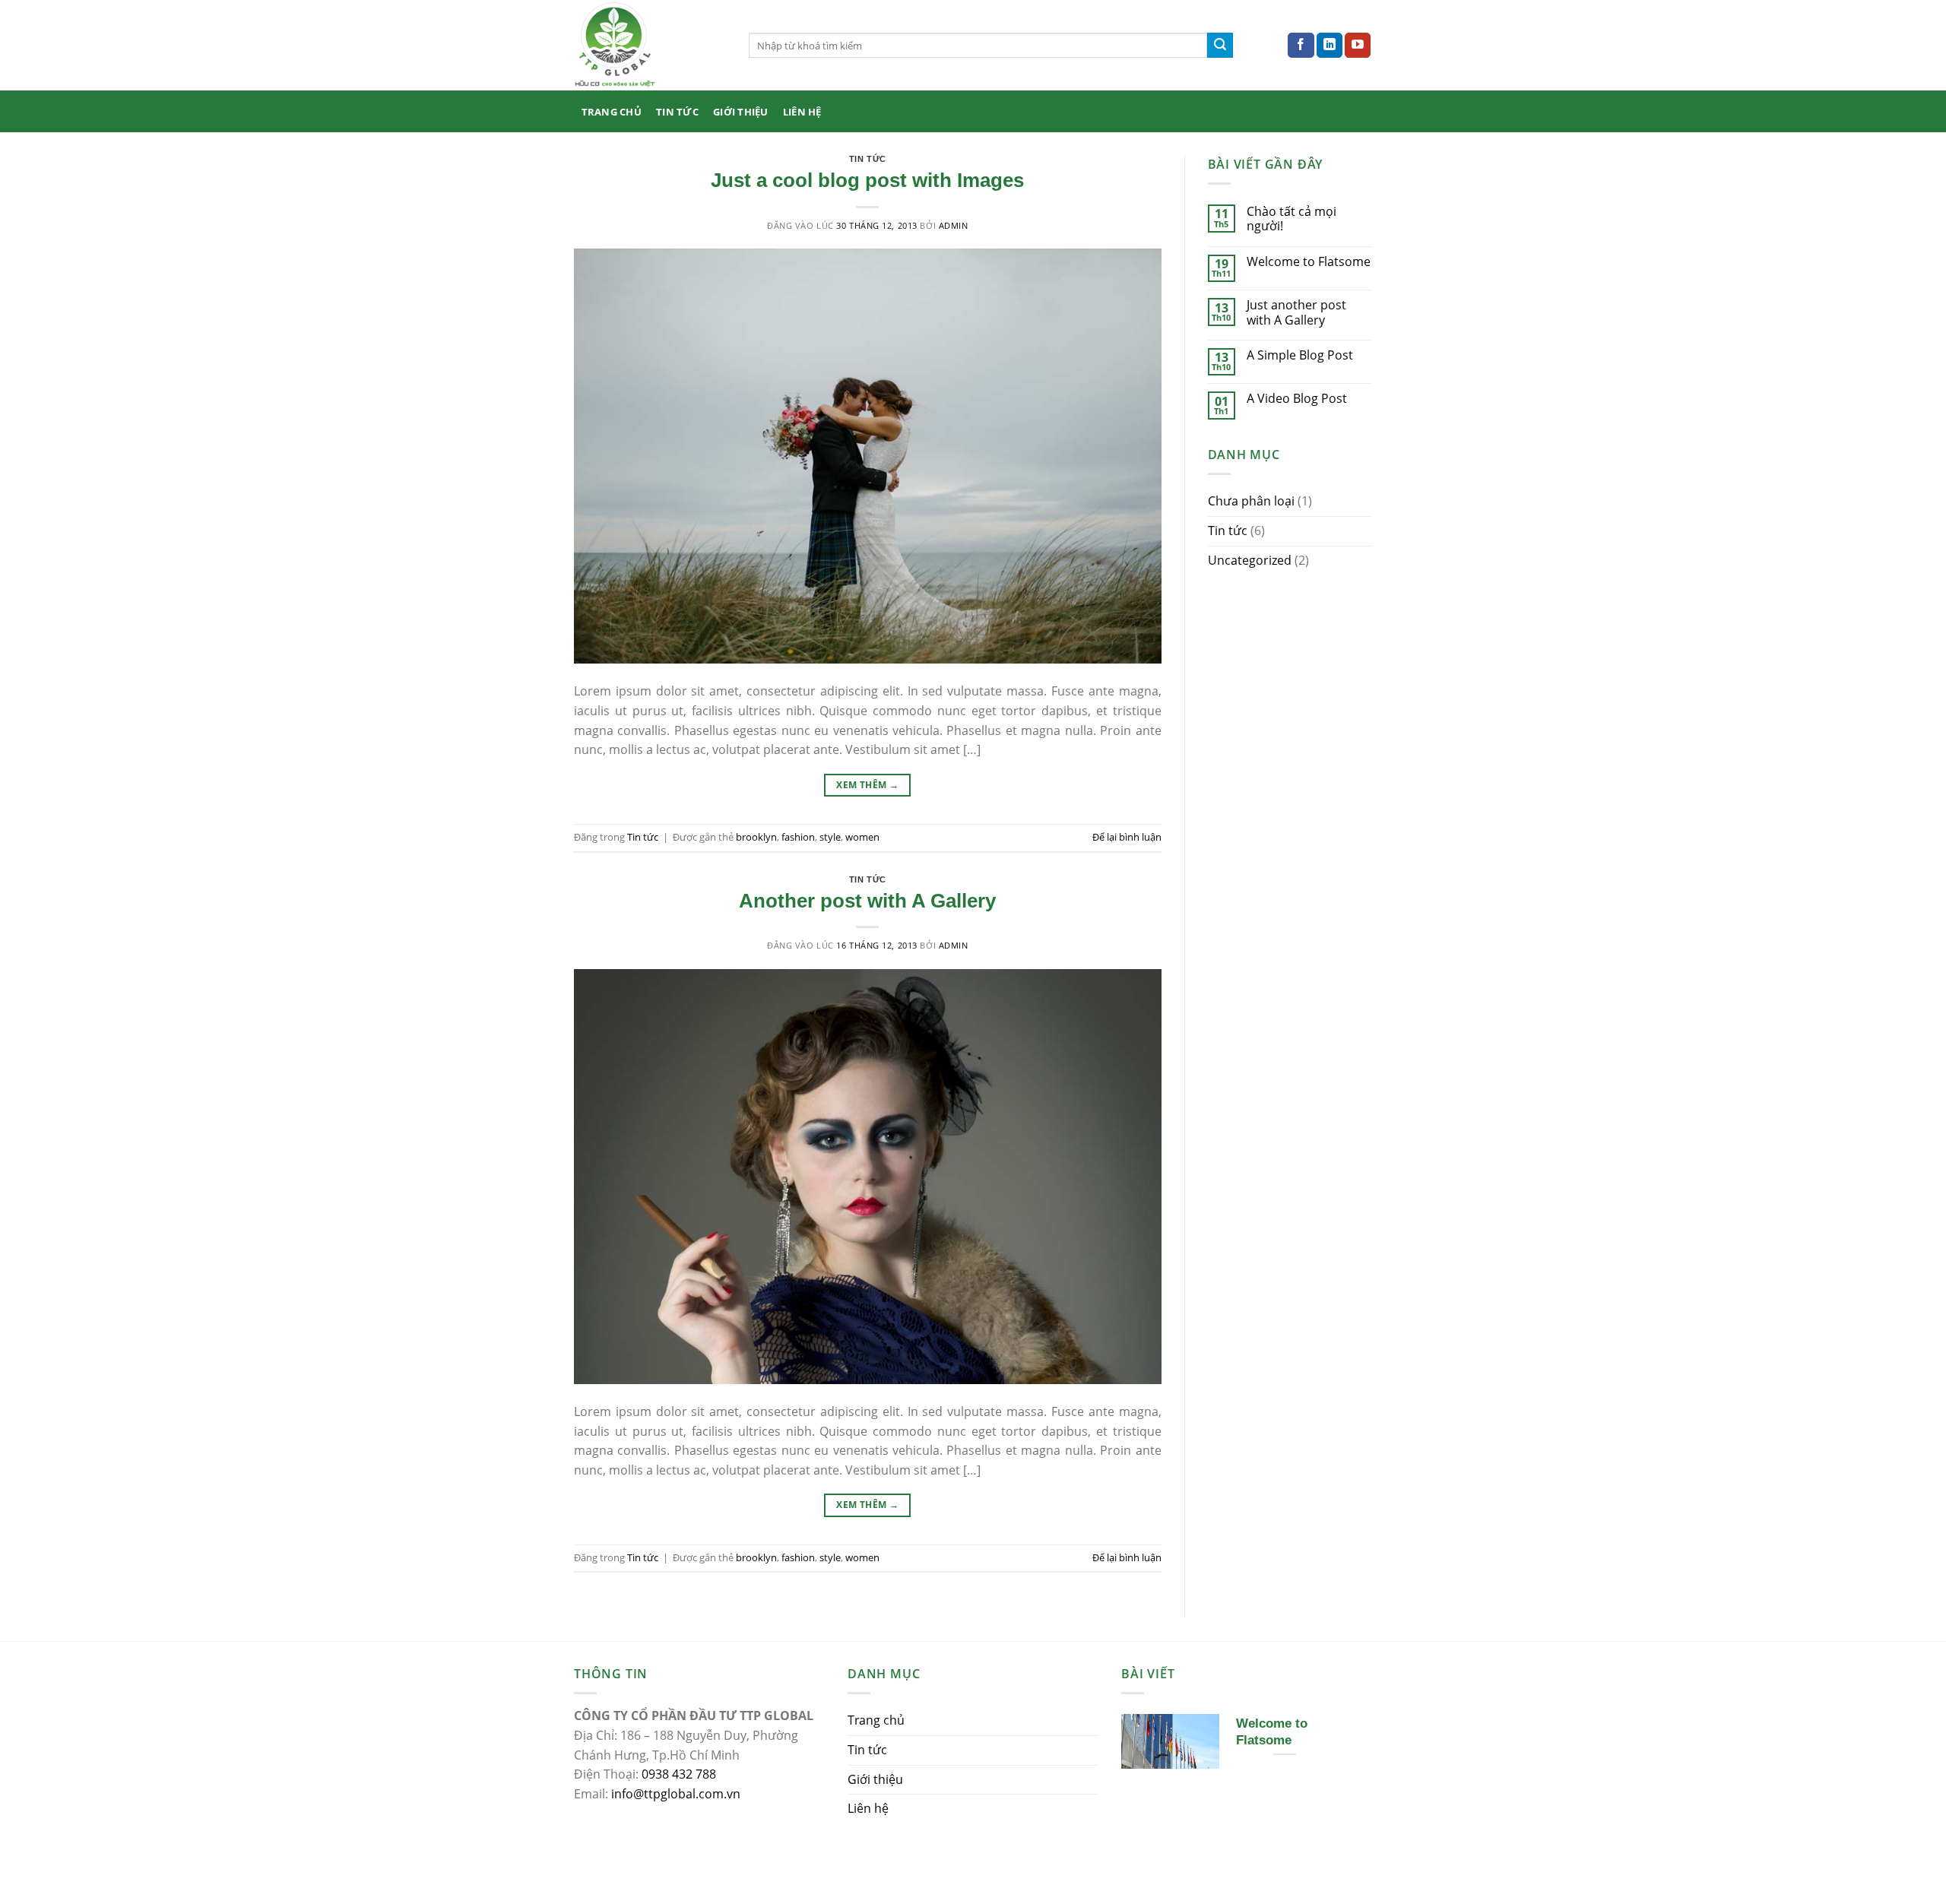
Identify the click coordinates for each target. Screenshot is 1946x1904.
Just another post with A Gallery (1296, 312)
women (862, 837)
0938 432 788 (679, 1774)
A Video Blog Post (1297, 399)
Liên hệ (802, 112)
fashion (798, 837)
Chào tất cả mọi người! (1292, 219)
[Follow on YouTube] (1358, 46)
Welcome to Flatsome (1309, 262)
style (830, 837)
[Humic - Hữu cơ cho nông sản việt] (650, 45)
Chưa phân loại (1251, 501)
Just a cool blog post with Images (867, 180)
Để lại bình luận (1127, 837)
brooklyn (756, 837)
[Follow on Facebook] (1301, 46)
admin (954, 225)
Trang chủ (612, 112)
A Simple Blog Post (1300, 355)
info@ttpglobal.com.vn (676, 1794)
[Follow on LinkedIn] (1330, 46)
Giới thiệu (741, 112)
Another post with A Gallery (867, 901)
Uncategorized (1250, 560)
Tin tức (677, 112)
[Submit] (1220, 46)
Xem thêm (867, 785)
